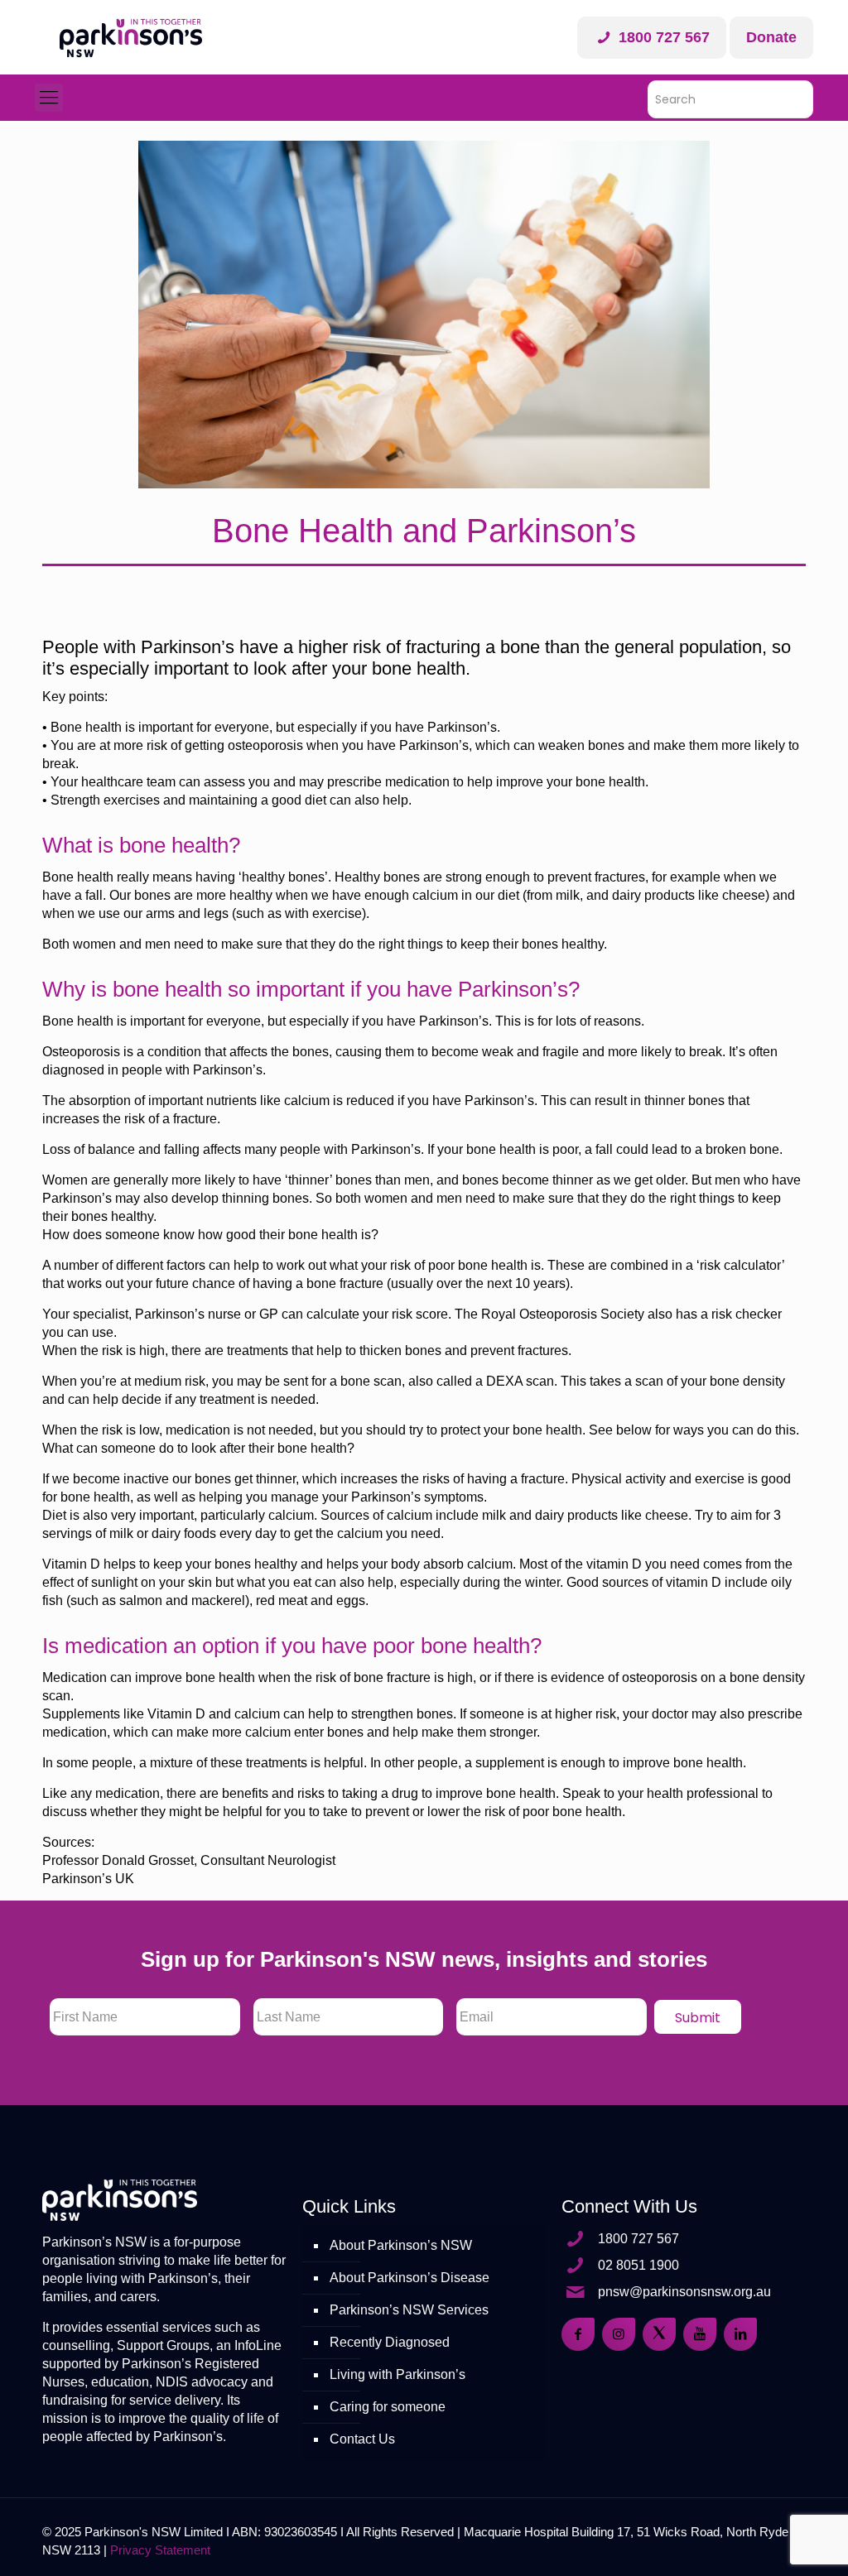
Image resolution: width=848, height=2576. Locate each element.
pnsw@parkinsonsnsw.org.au (684, 2292)
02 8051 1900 (638, 2265)
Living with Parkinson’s (397, 2374)
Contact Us (362, 2439)
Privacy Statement (160, 2550)
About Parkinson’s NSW (401, 2245)
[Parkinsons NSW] (131, 37)
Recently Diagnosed (390, 2342)
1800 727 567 (662, 37)
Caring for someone (388, 2407)
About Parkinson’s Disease (410, 2278)
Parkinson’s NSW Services (409, 2310)
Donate (771, 37)
